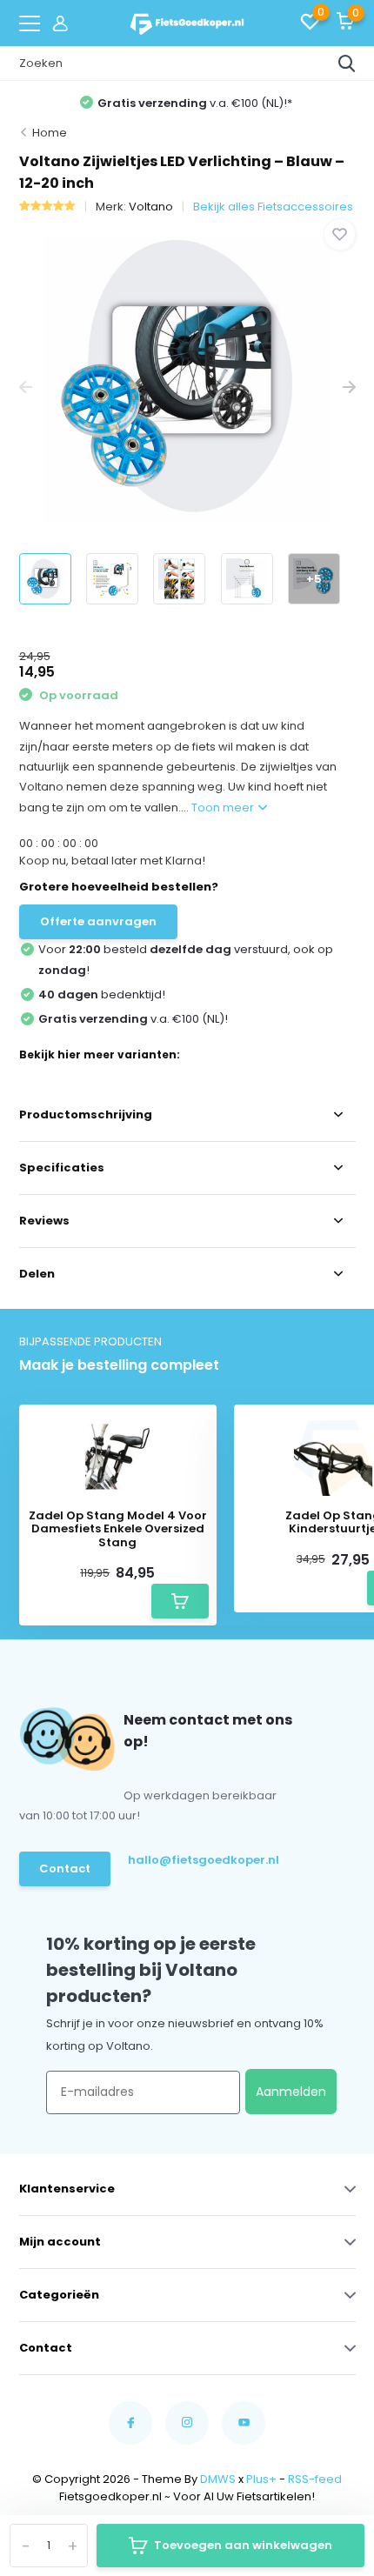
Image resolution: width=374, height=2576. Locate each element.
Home (50, 133)
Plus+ (261, 2479)
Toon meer (224, 808)
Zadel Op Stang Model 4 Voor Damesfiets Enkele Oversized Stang (118, 1529)
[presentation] (26, 388)
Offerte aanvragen (98, 921)
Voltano (151, 207)
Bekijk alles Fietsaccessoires (273, 207)
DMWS (218, 2479)
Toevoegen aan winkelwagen (243, 2545)
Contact (65, 1869)
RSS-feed (315, 2479)
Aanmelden (291, 2092)
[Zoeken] (347, 63)
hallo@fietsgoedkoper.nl (197, 1860)
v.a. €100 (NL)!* (195, 103)
